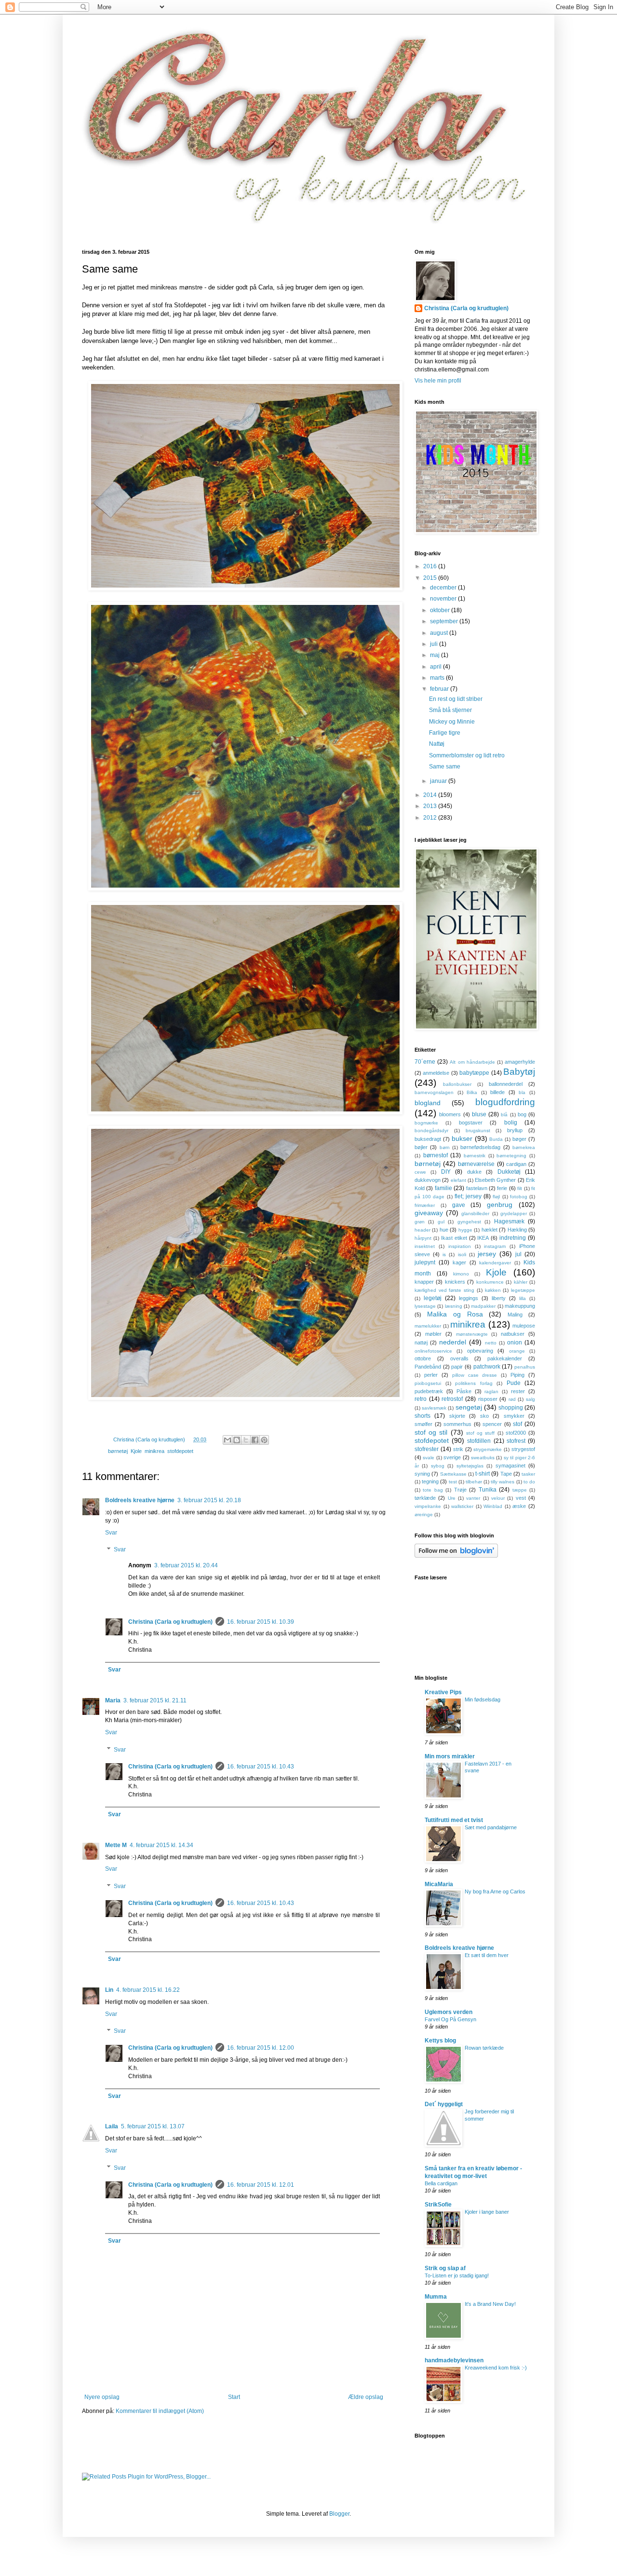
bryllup (515, 1130)
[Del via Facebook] (255, 1440)
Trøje (460, 1490)
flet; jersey (468, 1196)
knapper (424, 1282)
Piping (517, 1375)
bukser (462, 1138)
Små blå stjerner (450, 710)
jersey (487, 1254)
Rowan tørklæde (484, 2048)
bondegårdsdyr (431, 1130)
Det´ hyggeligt (444, 2104)
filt (520, 1188)
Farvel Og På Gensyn (450, 2019)
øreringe (424, 1514)
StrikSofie (438, 2205)
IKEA (483, 1238)
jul (518, 1254)
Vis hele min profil (438, 381)
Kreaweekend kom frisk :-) (496, 2368)
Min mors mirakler (450, 1756)
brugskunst (478, 1130)
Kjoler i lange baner (487, 2212)
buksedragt (428, 1139)
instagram (495, 1246)
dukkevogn (428, 1180)
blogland (428, 1103)
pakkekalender (505, 1358)
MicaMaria (439, 1884)
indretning (513, 1238)
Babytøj (519, 1072)
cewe (420, 1172)
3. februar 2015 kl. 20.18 (209, 1500)
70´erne (425, 1062)
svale (429, 1458)
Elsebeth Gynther (495, 1180)
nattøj (421, 1343)
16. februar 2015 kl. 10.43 (261, 1767)
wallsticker (462, 1506)
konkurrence (490, 1282)
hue (444, 1230)
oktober (441, 610)
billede (497, 1092)
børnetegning (511, 1156)
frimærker (425, 1205)
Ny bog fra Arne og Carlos (495, 1891)
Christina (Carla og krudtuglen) (170, 1622)
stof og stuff (480, 1433)
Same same (445, 767)
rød (512, 1399)
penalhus (525, 1367)
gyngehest (469, 1222)
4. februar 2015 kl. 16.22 (148, 1990)
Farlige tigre (445, 733)
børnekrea (524, 1147)
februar (440, 689)
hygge (465, 1230)
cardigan (516, 1164)
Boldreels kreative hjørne (140, 1500)
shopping (511, 1408)
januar (439, 781)
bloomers (450, 1114)
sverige (452, 1457)
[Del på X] (246, 1440)
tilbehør (474, 1482)
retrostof (452, 1399)
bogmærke (426, 1123)
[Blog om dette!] (237, 1440)
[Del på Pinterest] (264, 1440)
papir (457, 1367)
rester (518, 1391)
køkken (493, 1290)
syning (422, 1474)
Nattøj (437, 744)
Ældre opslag (366, 2397)
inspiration (460, 1246)
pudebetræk (429, 1391)
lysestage (425, 1306)
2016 (431, 566)
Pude (514, 1383)
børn (445, 1147)
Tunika (488, 1490)
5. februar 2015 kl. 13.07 (153, 2126)
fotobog (519, 1197)
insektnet (425, 1246)
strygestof (523, 1449)
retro (421, 1399)
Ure (452, 1498)
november (444, 599)
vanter (473, 1498)
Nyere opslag (102, 2397)
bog (522, 1114)
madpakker (483, 1306)
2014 (431, 795)
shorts (423, 1416)
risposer (488, 1399)
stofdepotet (180, 1451)
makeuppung (520, 1306)
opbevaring (480, 1351)
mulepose (524, 1326)
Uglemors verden (449, 2012)
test (453, 1482)
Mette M (116, 1845)
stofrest (516, 1441)
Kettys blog (440, 2041)
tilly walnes (503, 1482)
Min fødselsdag (483, 1699)
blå (504, 1115)
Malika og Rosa (455, 1314)
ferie (502, 1188)
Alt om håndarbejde (472, 1062)
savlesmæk (434, 1408)
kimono (461, 1274)
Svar (111, 1533)
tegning (430, 1481)
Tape (506, 1474)
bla (522, 1092)
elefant (458, 1180)
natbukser (513, 1334)
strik (458, 1449)
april (436, 667)
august (440, 633)
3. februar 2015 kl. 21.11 (155, 1700)
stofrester (427, 1449)
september (445, 621)
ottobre (423, 1358)
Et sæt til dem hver (487, 1955)
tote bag (433, 1490)
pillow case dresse (475, 1375)
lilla (523, 1298)
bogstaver (471, 1123)
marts (438, 678)
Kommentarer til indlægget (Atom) (160, 2411)
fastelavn (477, 1188)
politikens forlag (474, 1383)
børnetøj (118, 1451)
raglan (491, 1391)
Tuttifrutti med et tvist (454, 1820)
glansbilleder (475, 1213)
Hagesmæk (509, 1221)
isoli (462, 1254)
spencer (492, 1424)
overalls (459, 1358)
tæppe (520, 1490)
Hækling (517, 1230)
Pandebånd (428, 1367)
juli (435, 644)
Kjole (136, 1451)
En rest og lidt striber (456, 699)
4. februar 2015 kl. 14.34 (161, 1845)
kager (459, 1262)
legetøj (433, 1298)
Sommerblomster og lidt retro (467, 755)
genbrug (500, 1205)
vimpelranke (428, 1506)
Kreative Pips (443, 1692)
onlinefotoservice (433, 1351)
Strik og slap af (445, 2268)
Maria (113, 1700)
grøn (420, 1222)
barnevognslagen (434, 1092)
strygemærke (488, 1449)
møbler (433, 1334)
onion (515, 1343)
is (444, 1254)
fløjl (496, 1197)
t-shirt (483, 1474)
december (444, 588)
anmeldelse (436, 1073)
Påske (464, 1391)
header (423, 1230)
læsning (454, 1306)
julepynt (425, 1262)
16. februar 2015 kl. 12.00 (261, 2048)
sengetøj (469, 1407)
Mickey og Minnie (452, 722)
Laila (112, 2126)
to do (529, 1482)
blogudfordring (505, 1102)
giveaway (429, 1213)
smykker (514, 1416)
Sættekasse (453, 1474)
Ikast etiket (454, 1238)
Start (234, 2397)
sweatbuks (483, 1458)
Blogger (339, 2514)
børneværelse (476, 1164)
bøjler (421, 1147)
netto (491, 1343)
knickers (455, 1282)
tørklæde (425, 1498)
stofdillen (479, 1441)
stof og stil (431, 1432)
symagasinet (510, 1466)
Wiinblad (493, 1506)
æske (519, 1506)
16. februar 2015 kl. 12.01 (261, 2185)
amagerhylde (520, 1062)
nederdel (453, 1342)
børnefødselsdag (480, 1147)
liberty (499, 1298)
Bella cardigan (441, 2183)
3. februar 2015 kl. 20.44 (186, 1565)
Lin (109, 1990)
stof (517, 1424)
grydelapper (514, 1213)
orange (517, 1351)
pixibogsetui (428, 1383)
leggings (469, 1298)
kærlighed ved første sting (444, 1290)
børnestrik (475, 1156)
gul (441, 1222)
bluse (479, 1114)
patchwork (487, 1367)
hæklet (490, 1230)
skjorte (457, 1416)
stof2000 (516, 1433)
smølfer (423, 1424)
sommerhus (457, 1424)
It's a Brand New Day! (490, 2304)
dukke (474, 1172)
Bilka (472, 1092)
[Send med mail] (228, 1440)
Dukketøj (509, 1172)
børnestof (436, 1155)
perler (431, 1375)
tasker (528, 1474)
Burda (496, 1139)
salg (530, 1399)
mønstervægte (472, 1334)
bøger (519, 1139)
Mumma (436, 2297)
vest (521, 1498)
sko (484, 1416)
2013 (431, 806)
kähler (521, 1282)
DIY (446, 1172)
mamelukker (428, 1326)
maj (436, 655)
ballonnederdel (506, 1084)
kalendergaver (495, 1263)
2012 (431, 818)
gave (459, 1205)
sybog (438, 1466)
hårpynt (423, 1238)
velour (498, 1498)
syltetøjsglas (470, 1466)
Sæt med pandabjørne (491, 1827)
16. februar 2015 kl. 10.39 (261, 1622)
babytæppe (474, 1073)
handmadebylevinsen (454, 2360)
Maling (515, 1315)
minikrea (154, 1451)
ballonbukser (457, 1084)
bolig (511, 1123)
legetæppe (523, 1290)
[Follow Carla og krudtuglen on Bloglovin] (456, 1556)
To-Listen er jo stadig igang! (457, 2275)
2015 (431, 578)
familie (443, 1188)
